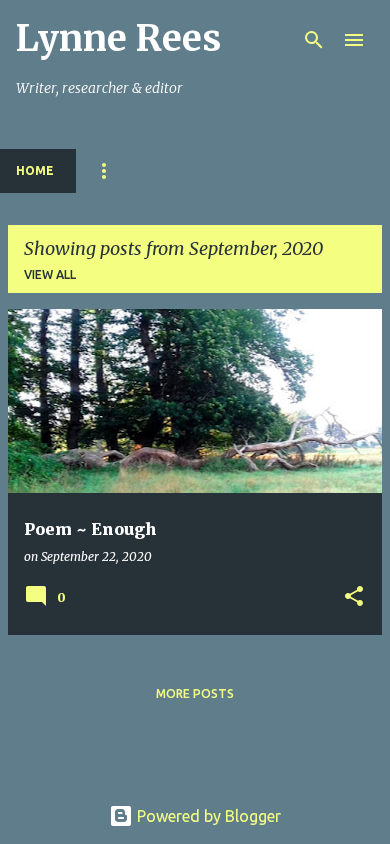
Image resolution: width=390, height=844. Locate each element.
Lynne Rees (118, 38)
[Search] (314, 40)
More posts (195, 693)
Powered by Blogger (207, 816)
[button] (354, 597)
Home (35, 170)
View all (50, 274)
